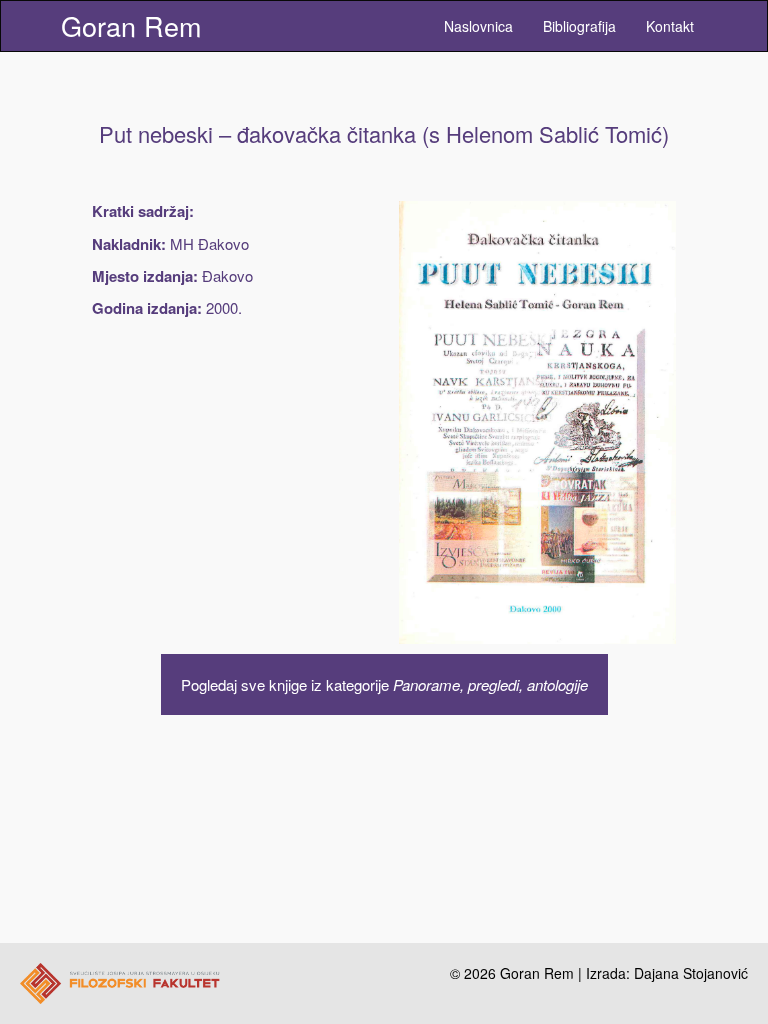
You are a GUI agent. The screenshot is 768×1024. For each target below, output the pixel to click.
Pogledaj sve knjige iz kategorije (384, 684)
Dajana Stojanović (691, 973)
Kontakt (670, 26)
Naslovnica (478, 26)
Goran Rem (131, 25)
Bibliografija (579, 26)
